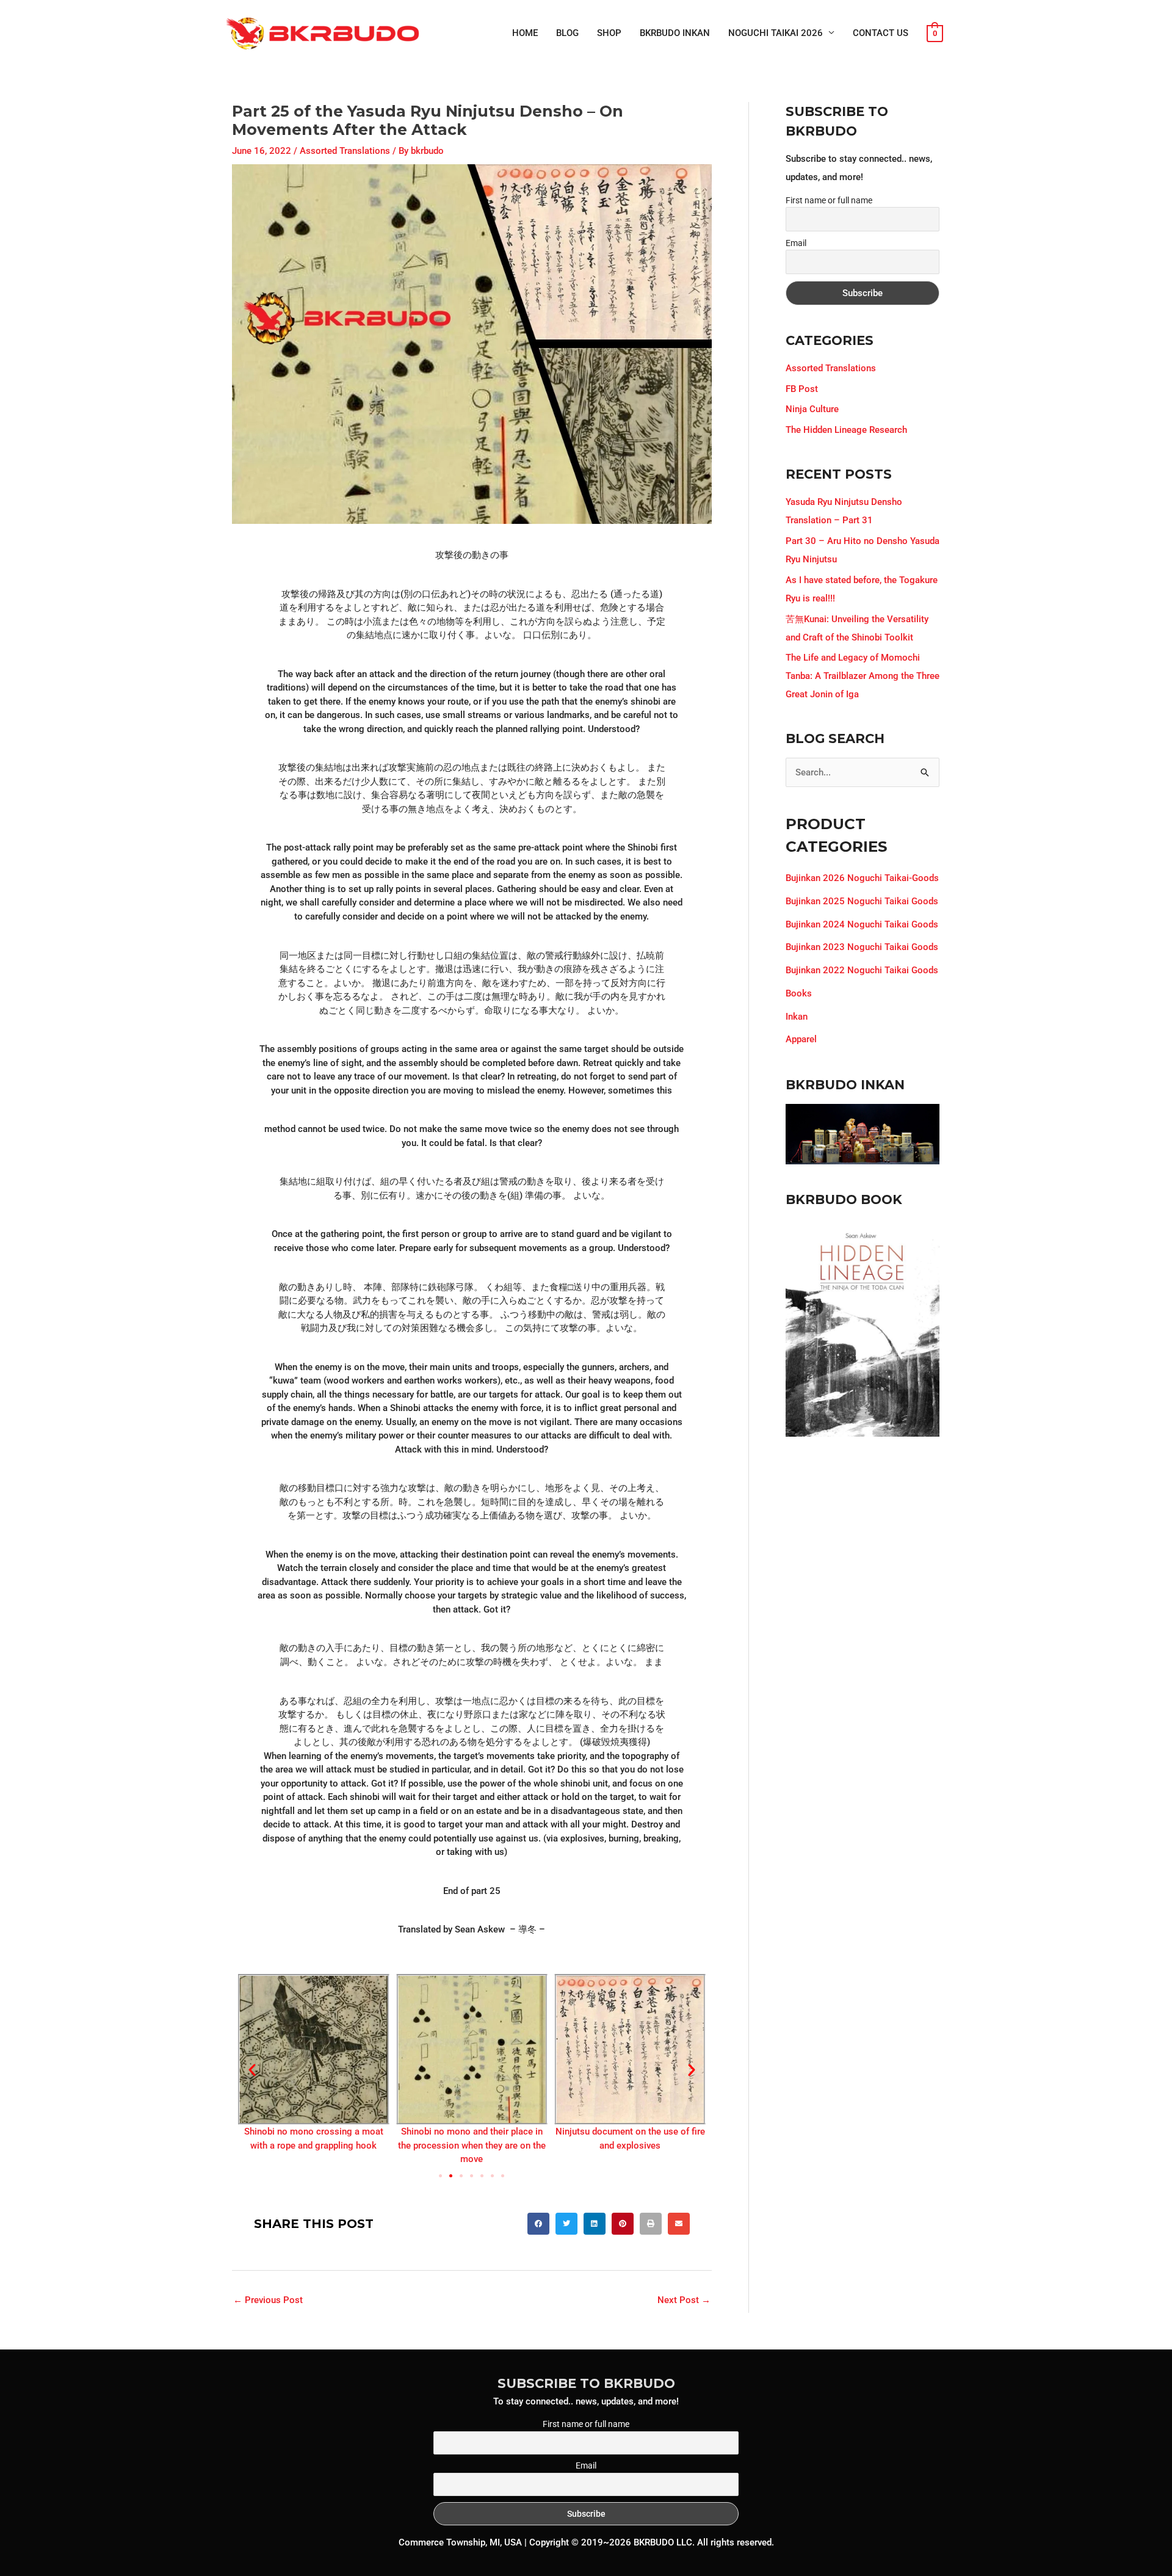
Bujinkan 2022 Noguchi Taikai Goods (862, 970)
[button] (252, 2070)
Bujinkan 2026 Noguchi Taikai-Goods (862, 878)
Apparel (801, 1039)
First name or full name (829, 200)
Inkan (797, 1017)
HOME (525, 33)
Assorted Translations (345, 151)
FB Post (802, 389)
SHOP (609, 33)
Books (799, 993)
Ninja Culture (812, 409)
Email (796, 243)
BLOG (567, 33)
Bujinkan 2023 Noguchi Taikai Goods (862, 947)
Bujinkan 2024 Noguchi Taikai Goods (862, 924)
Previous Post (268, 2300)
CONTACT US (881, 33)
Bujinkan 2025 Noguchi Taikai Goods (862, 901)
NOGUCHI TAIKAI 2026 (776, 33)
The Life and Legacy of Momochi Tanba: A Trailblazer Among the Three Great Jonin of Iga (863, 676)
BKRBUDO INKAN (675, 33)
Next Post (684, 2300)
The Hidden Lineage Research (846, 430)
